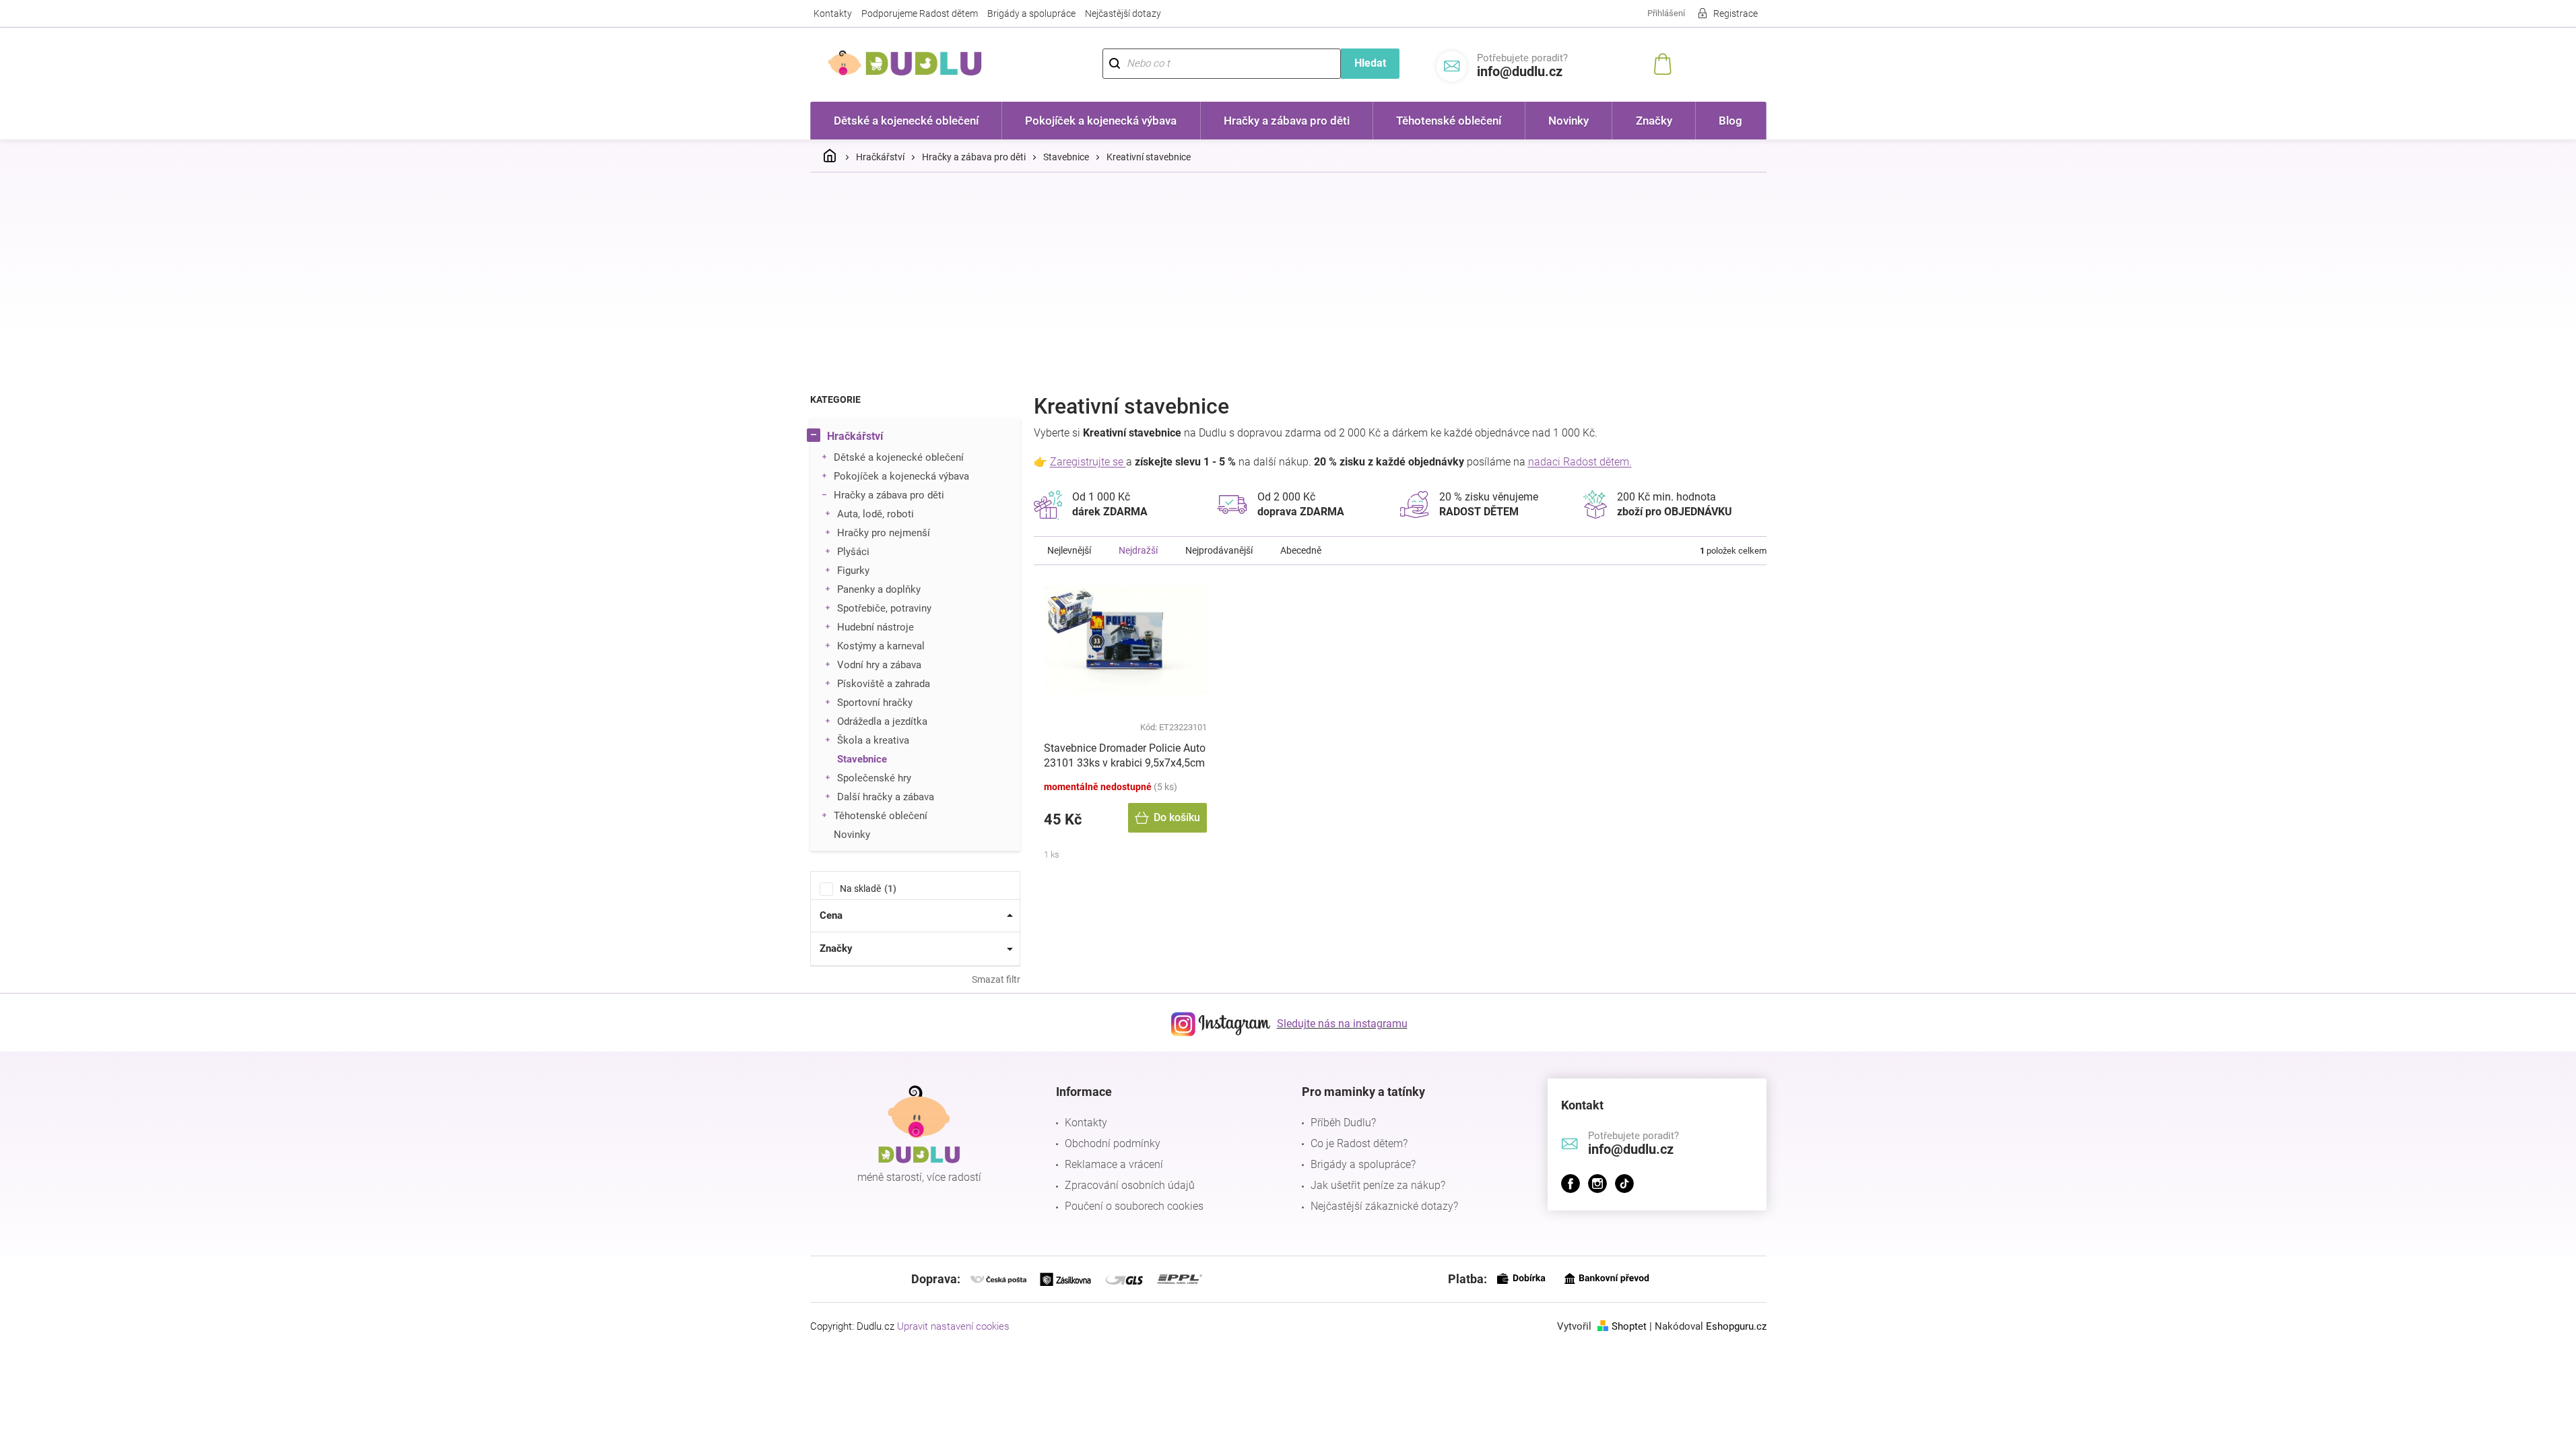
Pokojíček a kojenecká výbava (901, 476)
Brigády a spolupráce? (1363, 1164)
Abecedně (1301, 550)
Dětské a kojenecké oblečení (899, 457)
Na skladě (866, 888)
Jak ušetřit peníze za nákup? (1378, 1185)
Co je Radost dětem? (1359, 1143)
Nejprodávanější (1219, 550)
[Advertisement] (1288, 284)
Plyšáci (853, 552)
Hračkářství (855, 436)
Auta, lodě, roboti (876, 514)
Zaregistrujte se (1088, 462)
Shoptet (1629, 1326)
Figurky (853, 571)
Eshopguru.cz (1736, 1326)
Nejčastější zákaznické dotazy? (1384, 1206)
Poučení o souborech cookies (1134, 1206)
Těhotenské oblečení (881, 816)
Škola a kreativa (873, 740)
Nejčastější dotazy (1123, 13)
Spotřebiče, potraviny (884, 608)
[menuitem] (906, 121)
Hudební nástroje (876, 627)
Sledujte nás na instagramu (1342, 1024)
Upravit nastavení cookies (953, 1326)
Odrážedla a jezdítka (882, 721)
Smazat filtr (996, 979)
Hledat (1370, 63)
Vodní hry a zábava (879, 665)
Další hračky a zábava (886, 797)
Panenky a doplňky (879, 589)
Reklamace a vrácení (1114, 1164)
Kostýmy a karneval (881, 646)
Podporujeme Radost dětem (920, 13)
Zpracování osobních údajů (1130, 1185)
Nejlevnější (1069, 550)
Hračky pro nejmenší (884, 533)
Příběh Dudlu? (1343, 1123)
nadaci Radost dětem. (1580, 462)
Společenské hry (874, 778)
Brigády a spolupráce (1031, 13)
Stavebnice (862, 759)
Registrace (1736, 13)
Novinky (852, 835)
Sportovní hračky (875, 703)
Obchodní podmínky (1113, 1143)
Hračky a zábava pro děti (889, 495)
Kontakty (833, 13)
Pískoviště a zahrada (884, 684)
